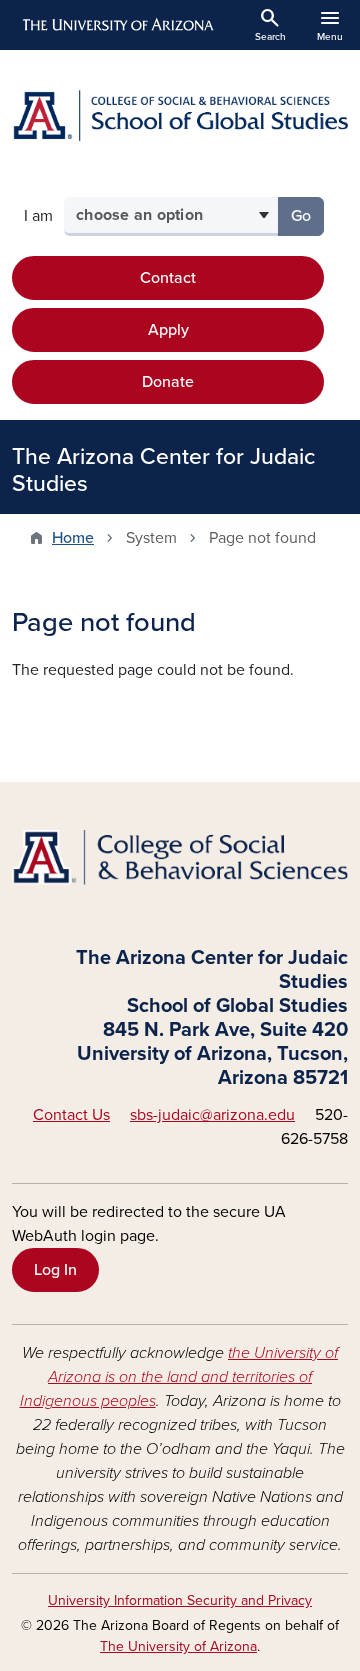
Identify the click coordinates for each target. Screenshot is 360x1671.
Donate (168, 382)
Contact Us (71, 1115)
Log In (55, 1270)
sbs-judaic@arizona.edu (212, 1115)
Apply (168, 330)
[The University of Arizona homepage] (116, 25)
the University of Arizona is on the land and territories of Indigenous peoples (179, 1377)
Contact (168, 278)
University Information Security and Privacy (180, 1600)
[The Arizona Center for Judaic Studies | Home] (180, 115)
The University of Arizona (178, 1646)
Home (73, 538)
